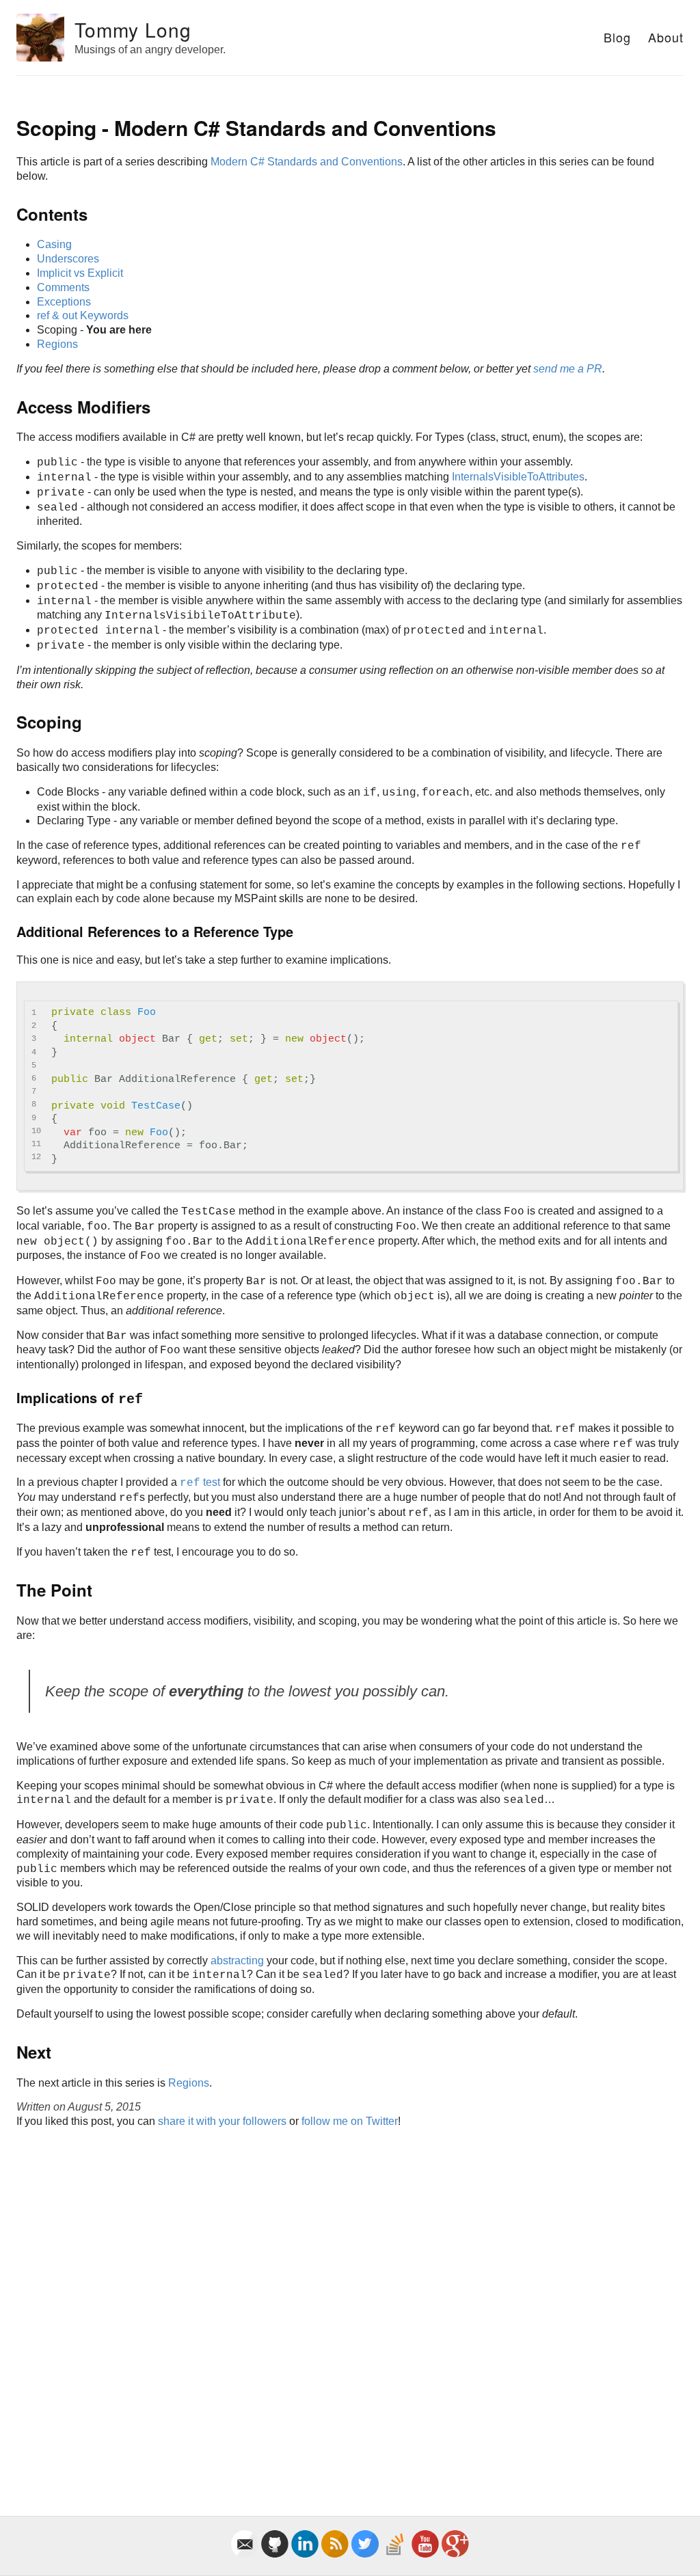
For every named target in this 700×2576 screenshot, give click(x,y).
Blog (617, 37)
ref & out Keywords (83, 315)
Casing (54, 244)
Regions (57, 344)
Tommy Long (133, 29)
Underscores (68, 259)
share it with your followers (222, 2121)
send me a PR (568, 369)
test (200, 1482)
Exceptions (64, 302)
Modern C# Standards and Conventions (307, 162)
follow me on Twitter (350, 2121)
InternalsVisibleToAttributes (518, 477)
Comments (63, 287)
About (666, 37)
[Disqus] (350, 2307)
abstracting (237, 1961)
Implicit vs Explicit (80, 273)
